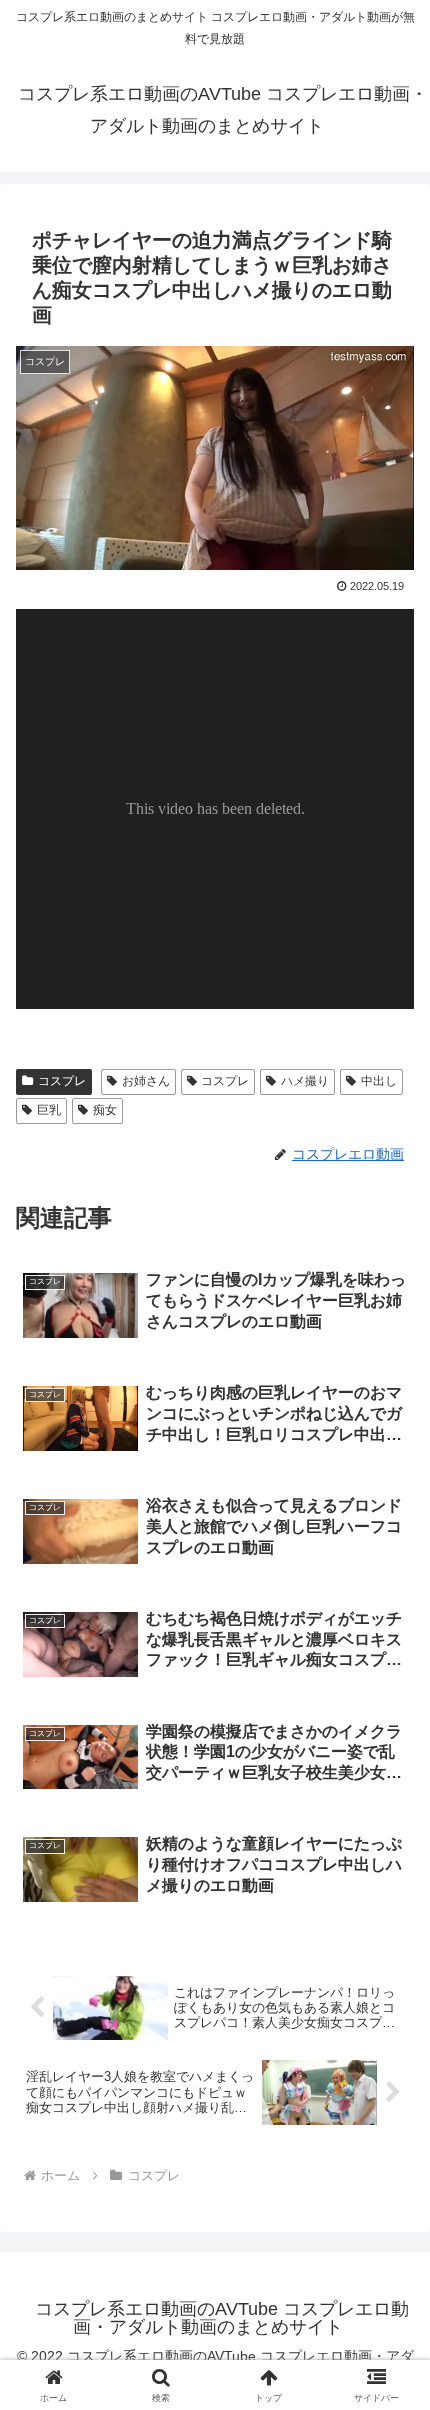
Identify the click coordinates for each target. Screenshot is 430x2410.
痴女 (105, 1110)
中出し (379, 1081)
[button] (388, 2350)
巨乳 (49, 1110)
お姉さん (146, 1081)
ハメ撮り (305, 1081)
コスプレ (62, 1081)
